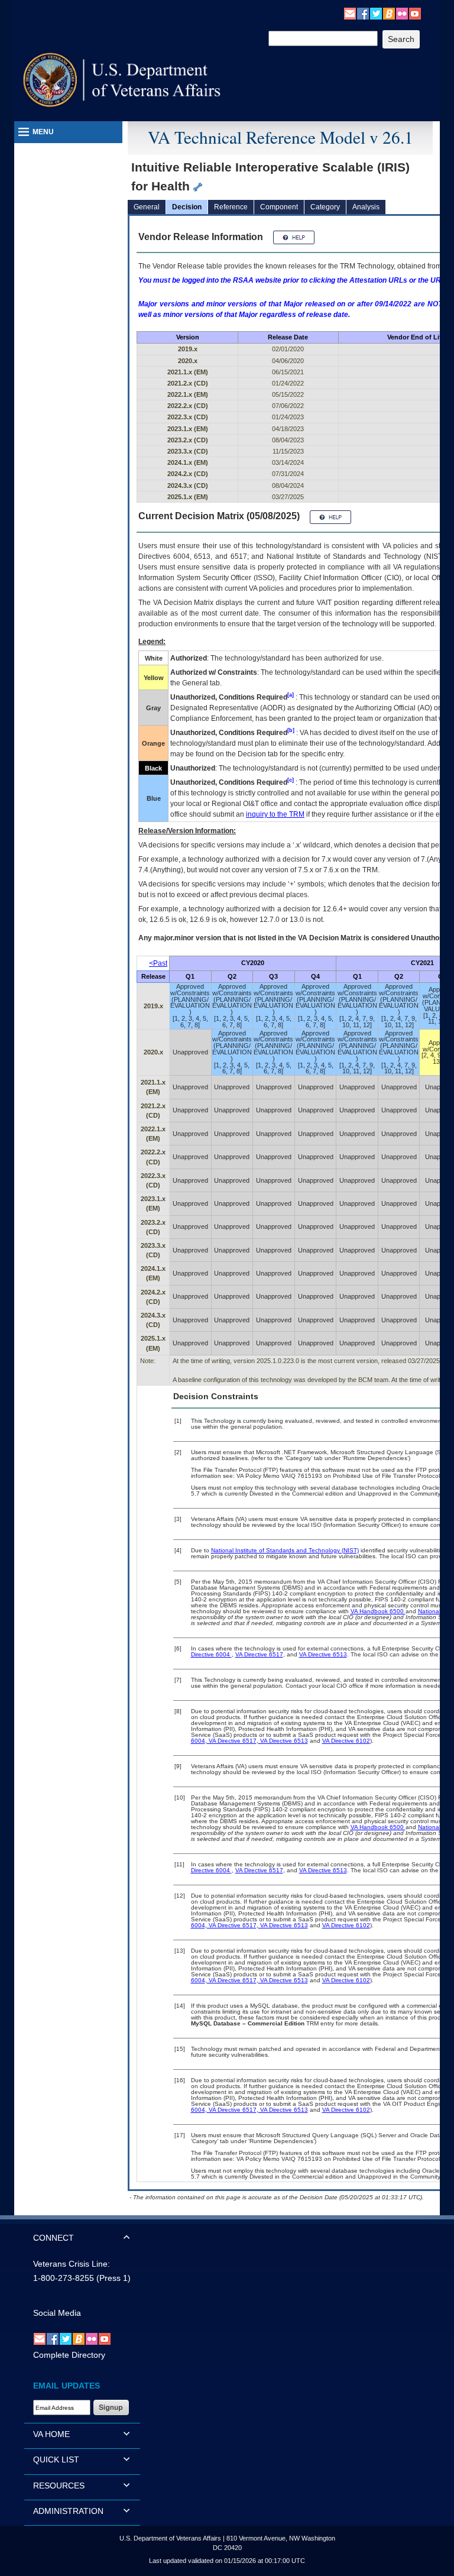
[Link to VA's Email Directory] (350, 13)
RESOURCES (59, 2486)
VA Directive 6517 (259, 1654)
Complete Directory (69, 2355)
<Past (158, 963)
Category (325, 207)
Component (279, 207)
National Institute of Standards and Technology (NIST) (285, 1550)
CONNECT (53, 2238)
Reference (231, 207)
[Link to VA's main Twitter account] (376, 13)
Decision (187, 207)
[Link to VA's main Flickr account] (402, 13)
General (147, 207)
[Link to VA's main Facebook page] (363, 13)
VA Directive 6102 (346, 1741)
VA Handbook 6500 (378, 1611)
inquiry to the (275, 814)
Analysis (366, 207)
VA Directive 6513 (323, 1654)
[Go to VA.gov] (122, 80)
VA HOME (51, 2434)
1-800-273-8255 (64, 2278)
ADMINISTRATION (68, 2511)
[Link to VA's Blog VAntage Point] (389, 13)
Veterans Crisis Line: (72, 2264)
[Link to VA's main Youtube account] (415, 13)
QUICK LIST (56, 2460)
